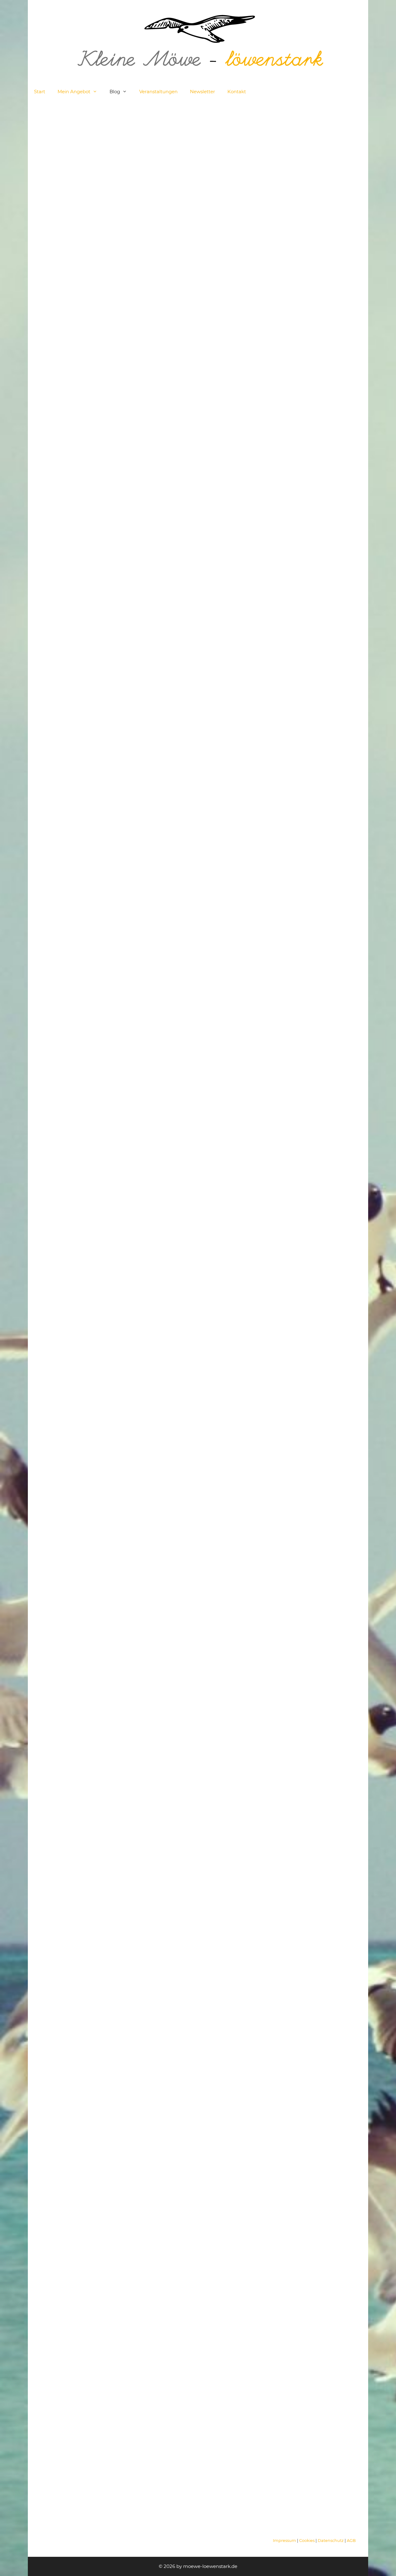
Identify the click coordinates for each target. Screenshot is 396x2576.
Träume (333, 810)
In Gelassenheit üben (303, 835)
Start (40, 92)
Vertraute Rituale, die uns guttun (196, 145)
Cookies (307, 2541)
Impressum (285, 2541)
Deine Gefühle (170, 288)
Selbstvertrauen (111, 309)
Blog (115, 92)
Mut (64, 309)
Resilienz (81, 309)
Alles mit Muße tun (299, 299)
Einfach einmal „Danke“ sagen (289, 1376)
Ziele (46, 316)
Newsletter (202, 92)
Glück (303, 268)
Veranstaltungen (158, 92)
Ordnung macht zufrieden (78, 840)
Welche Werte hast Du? (84, 145)
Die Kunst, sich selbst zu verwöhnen (196, 840)
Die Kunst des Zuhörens (286, 145)
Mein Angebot (74, 92)
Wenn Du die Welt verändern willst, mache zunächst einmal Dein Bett (190, 1934)
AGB (351, 2541)
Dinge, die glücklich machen (86, 1923)
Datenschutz (331, 2541)
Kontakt (237, 92)
